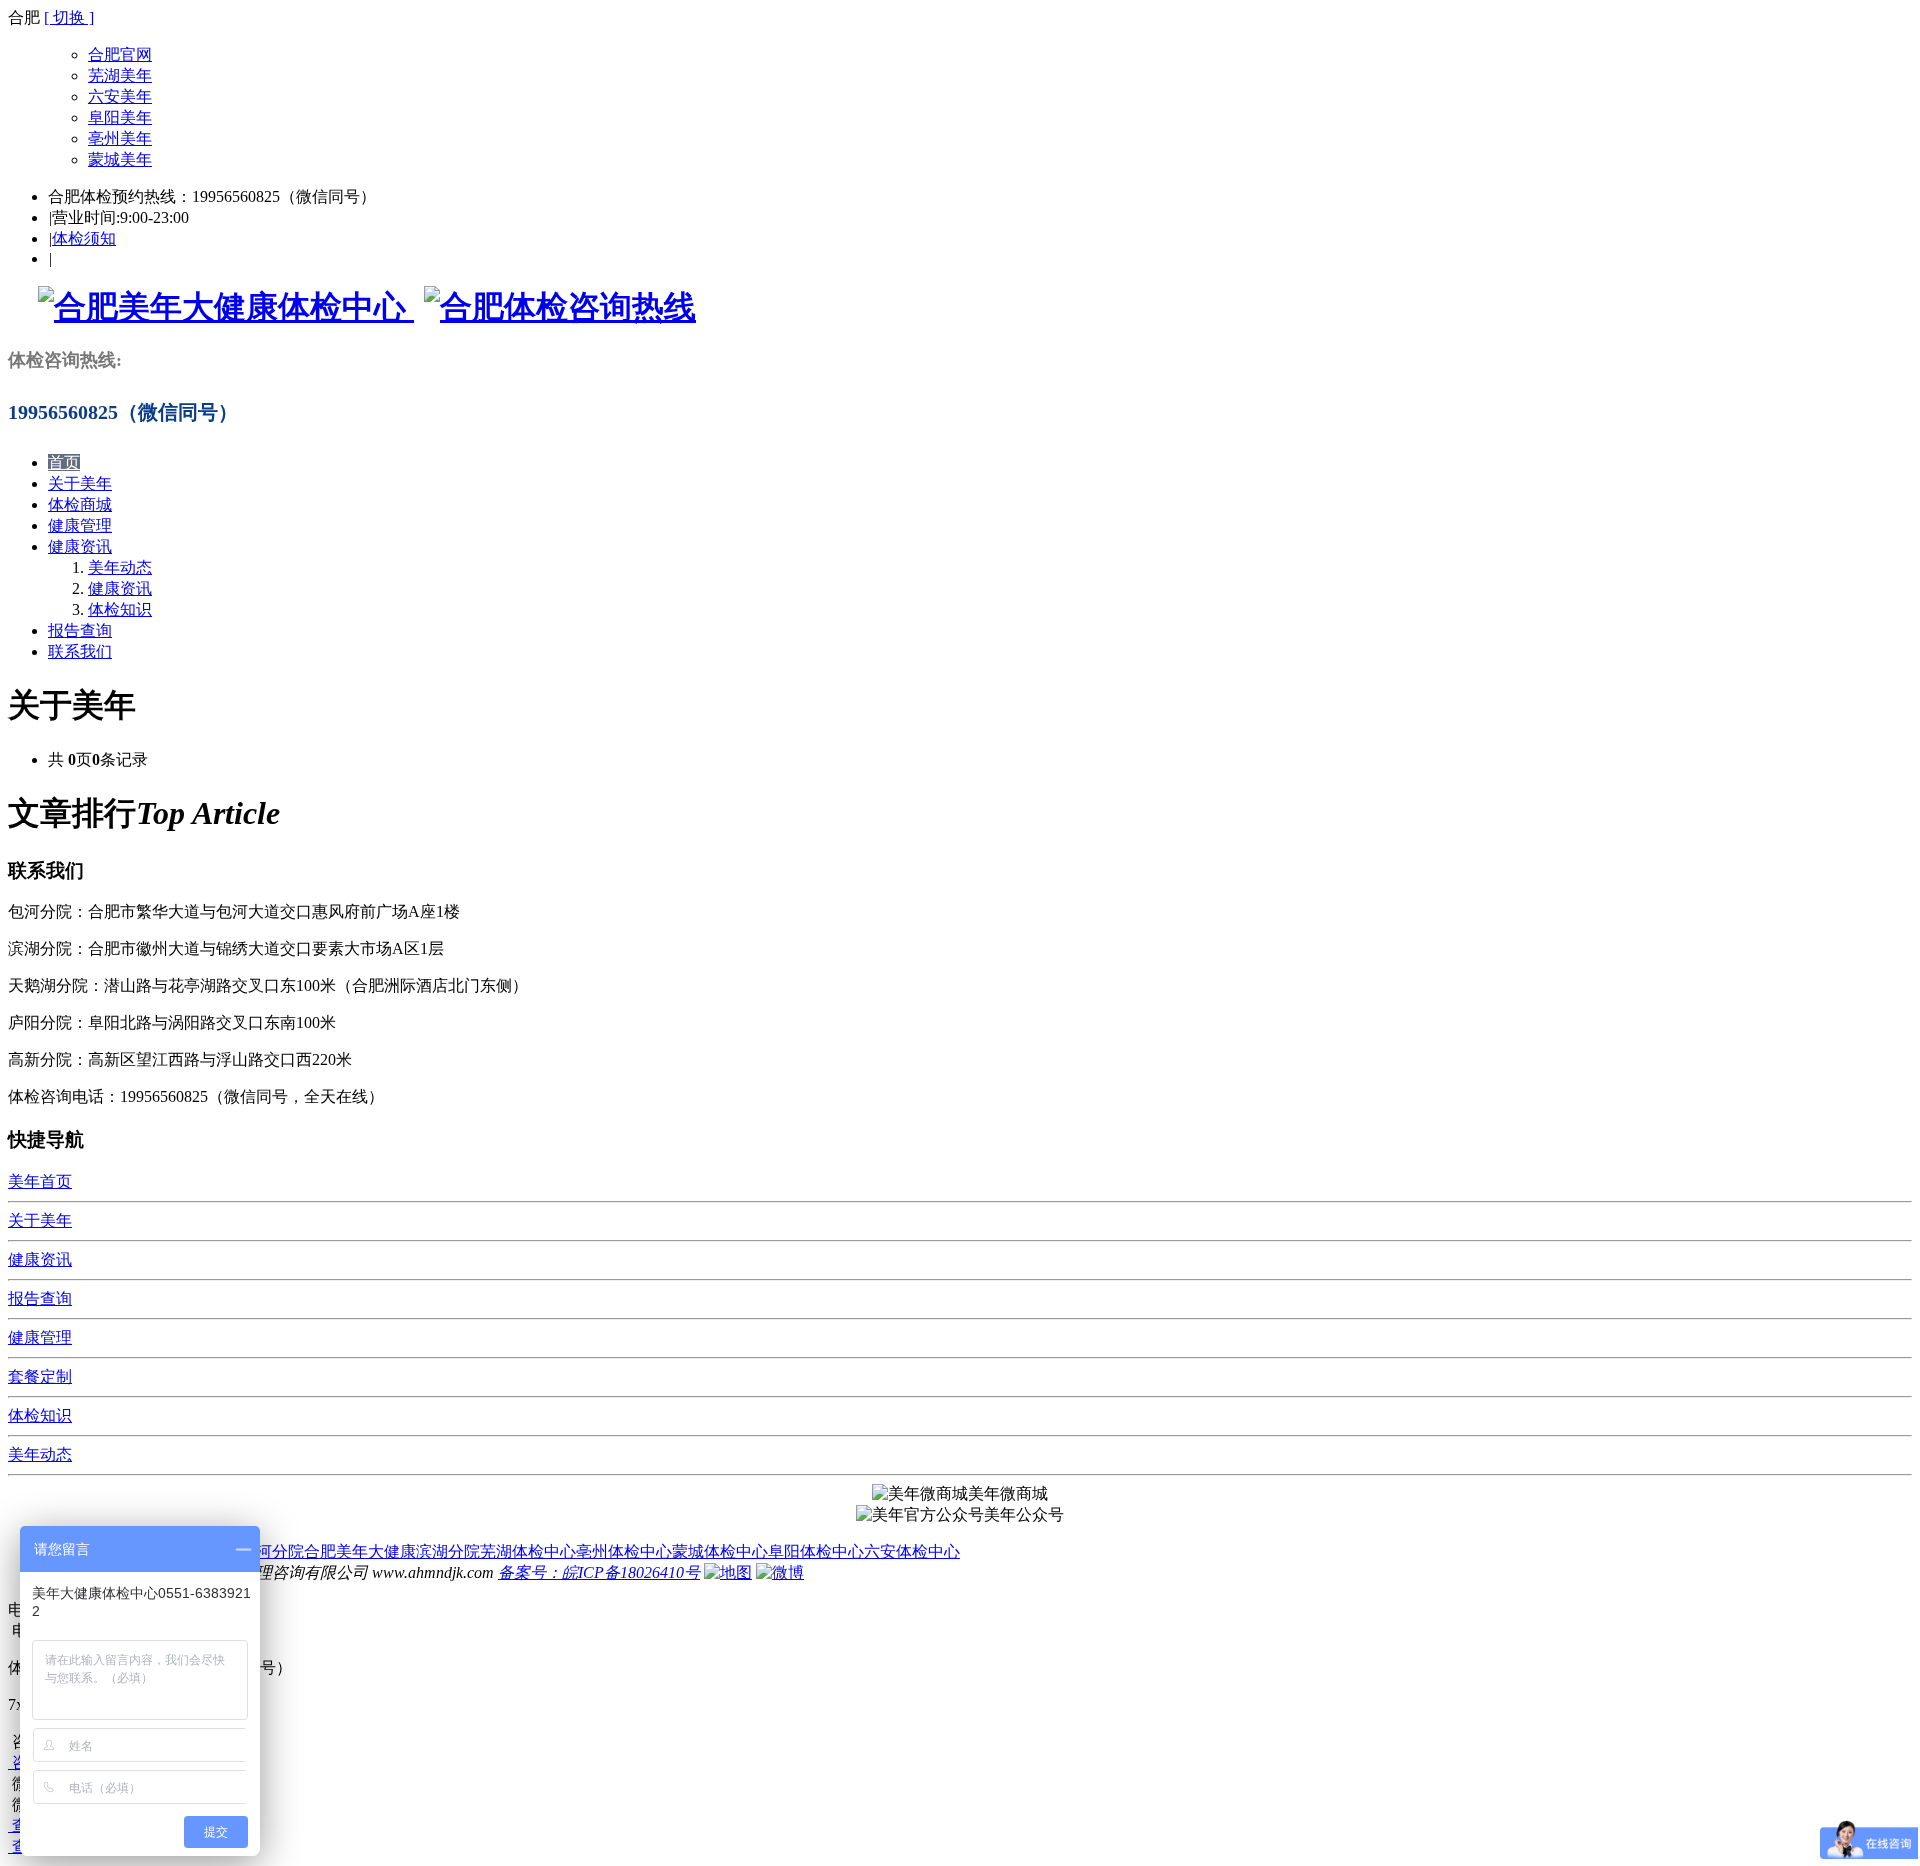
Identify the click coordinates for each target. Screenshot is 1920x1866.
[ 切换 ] (69, 17)
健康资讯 (80, 546)
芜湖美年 (120, 75)
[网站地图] (728, 1572)
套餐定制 (40, 1376)
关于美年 (80, 483)
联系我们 (80, 651)
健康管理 (80, 525)
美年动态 (120, 567)
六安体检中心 (912, 1551)
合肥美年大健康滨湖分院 (392, 1551)
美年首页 (40, 1181)
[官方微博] (780, 1572)
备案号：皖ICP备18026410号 (599, 1572)
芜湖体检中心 (528, 1551)
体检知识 (120, 609)
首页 (64, 462)
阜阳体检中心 (816, 1551)
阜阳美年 (120, 117)
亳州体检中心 (624, 1551)
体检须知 (84, 238)
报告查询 (80, 630)
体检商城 (80, 504)
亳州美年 (120, 138)
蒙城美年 (120, 159)
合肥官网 (120, 54)
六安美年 (120, 96)
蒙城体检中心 (720, 1551)
